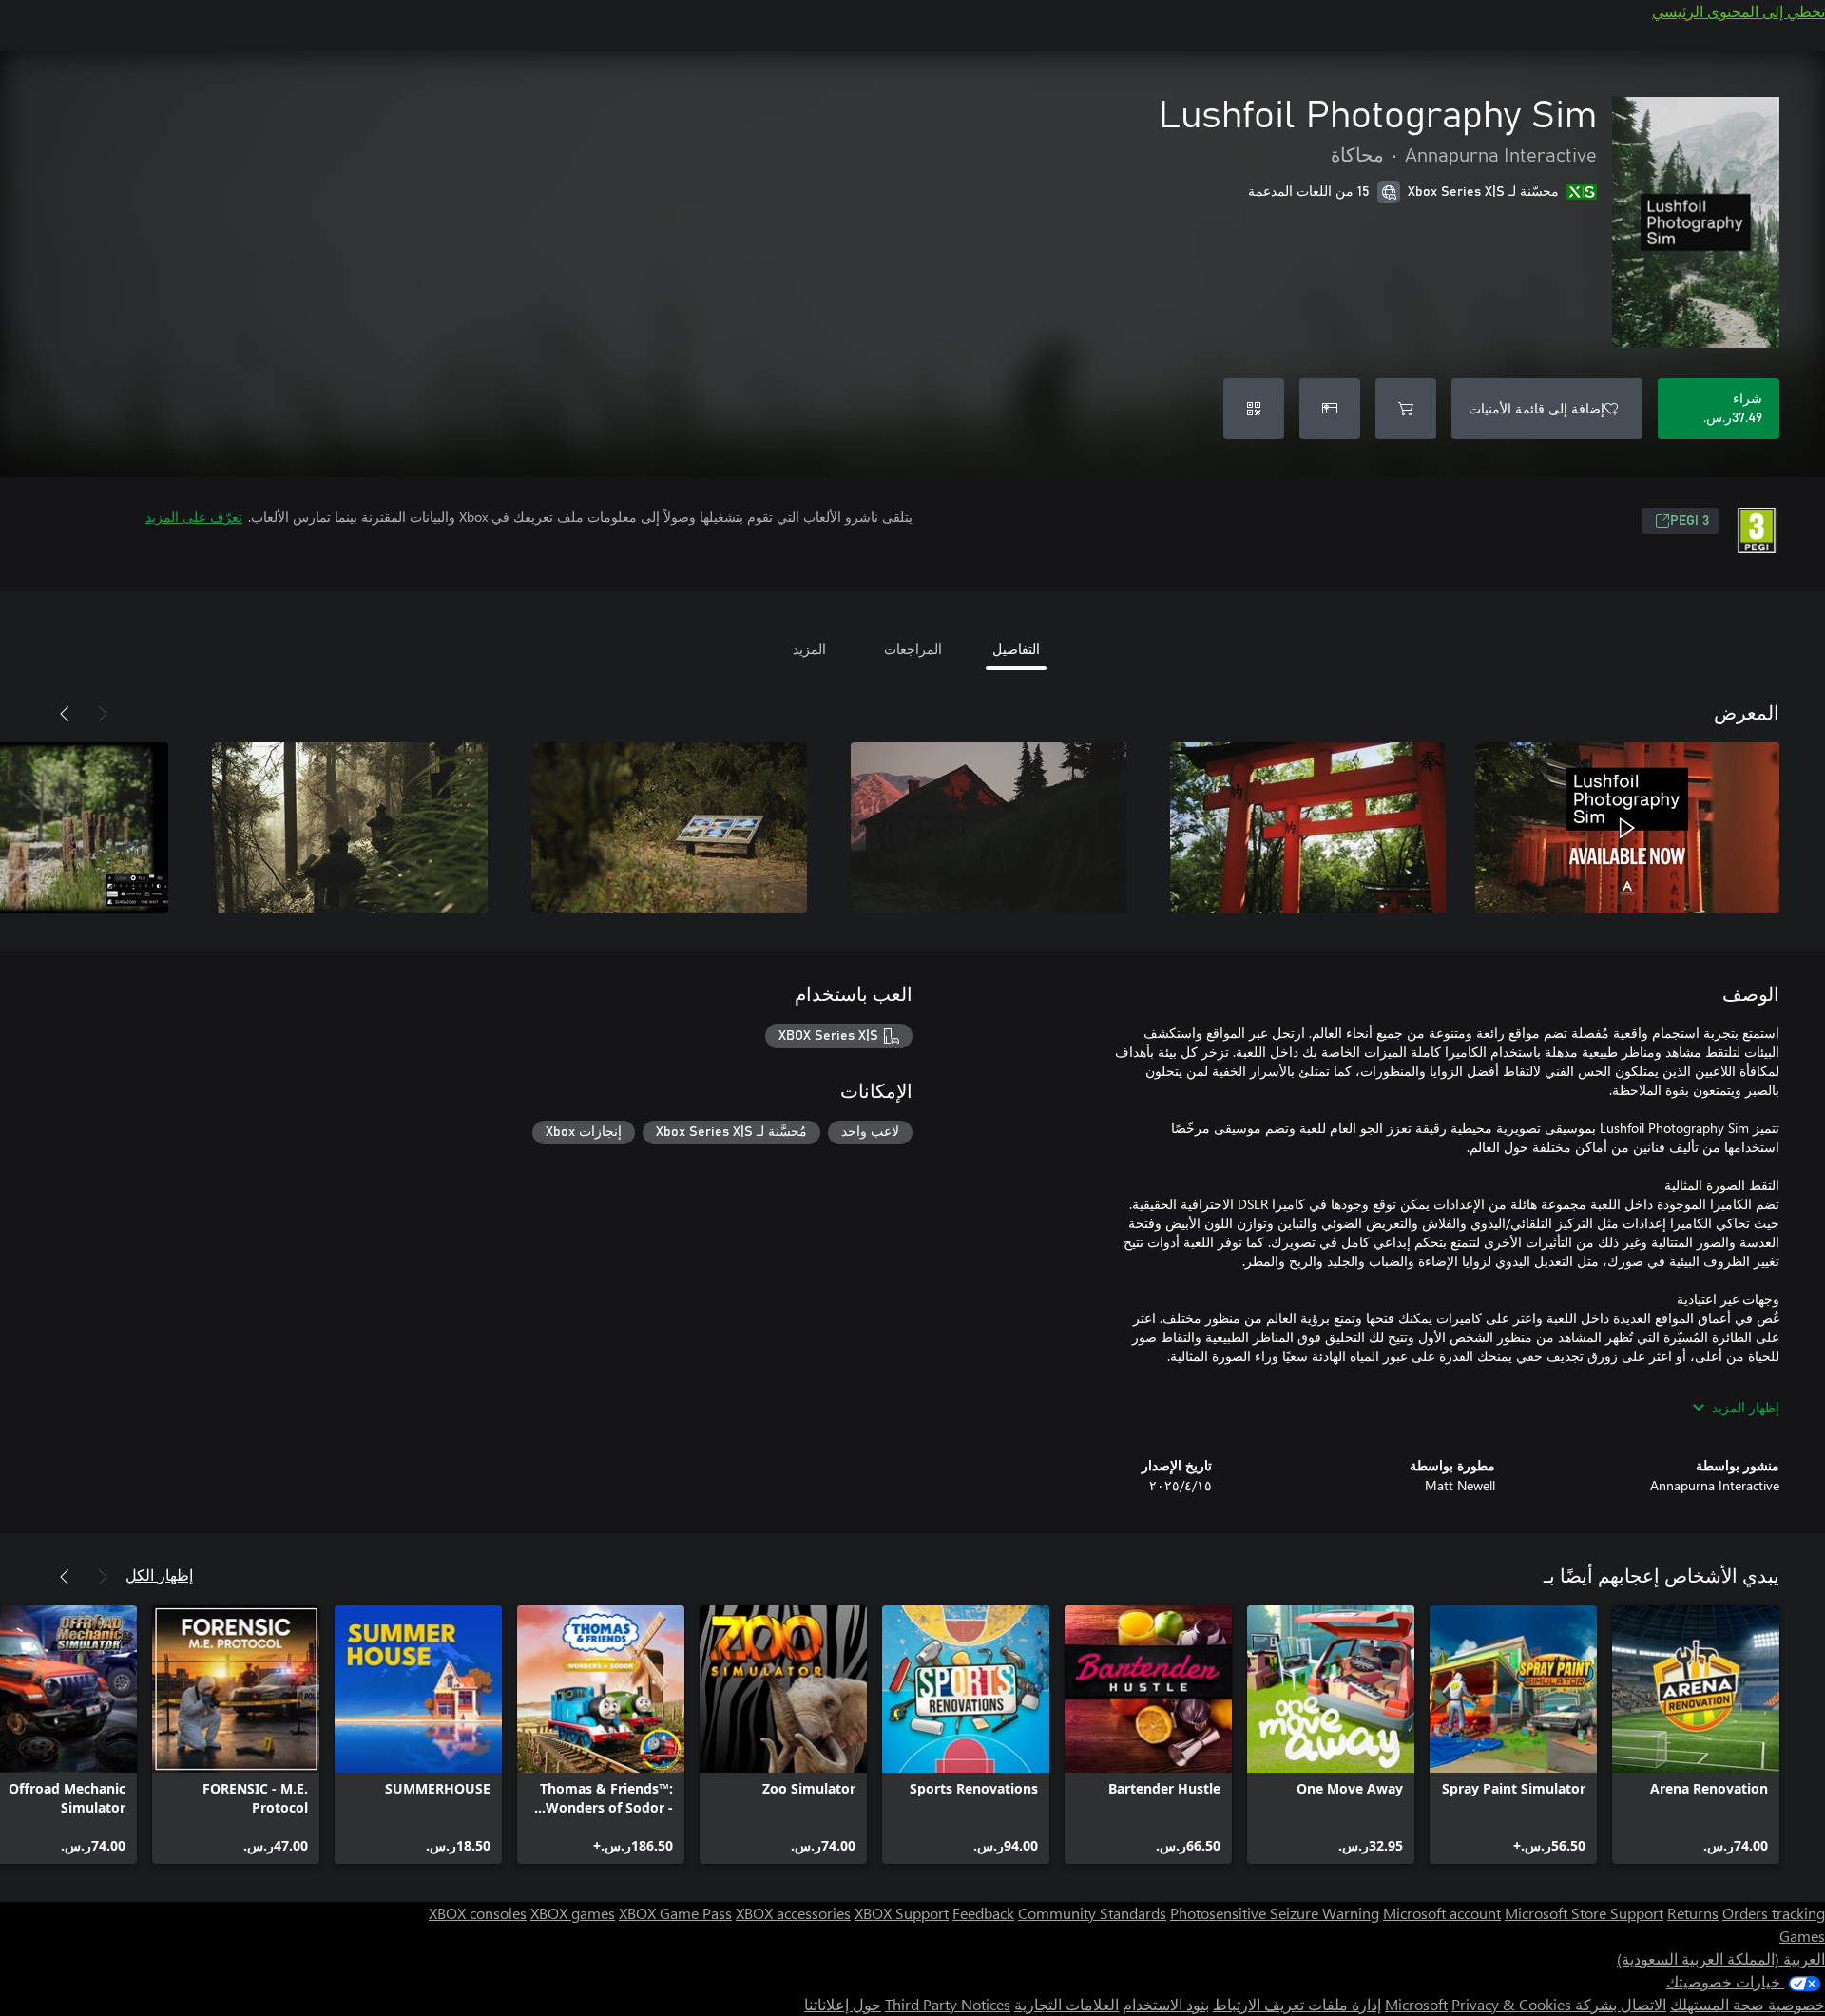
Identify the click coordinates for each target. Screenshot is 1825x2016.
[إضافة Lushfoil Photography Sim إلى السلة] (1406, 409)
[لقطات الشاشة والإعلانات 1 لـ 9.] (1627, 828)
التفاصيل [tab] (1016, 649)
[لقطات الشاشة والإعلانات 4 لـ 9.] (669, 828)
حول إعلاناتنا (843, 2004)
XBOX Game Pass (675, 1913)
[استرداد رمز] (1254, 409)
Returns (1693, 1913)
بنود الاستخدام (1166, 2004)
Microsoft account (1442, 1913)
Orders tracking (1774, 1913)
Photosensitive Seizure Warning (1275, 1913)
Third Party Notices (948, 2004)
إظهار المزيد (1746, 1407)
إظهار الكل (159, 1574)
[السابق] (103, 714)
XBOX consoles (478, 1913)
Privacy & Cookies (1511, 2004)
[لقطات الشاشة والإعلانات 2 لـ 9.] (1308, 828)
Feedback (983, 1913)
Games (1802, 1936)
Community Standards (1092, 1913)
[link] (1696, 1735)
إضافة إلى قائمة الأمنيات (1537, 408)
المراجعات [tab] (913, 649)
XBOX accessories (793, 1913)
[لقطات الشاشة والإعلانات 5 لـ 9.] (350, 828)
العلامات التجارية (1066, 2004)
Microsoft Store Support (1584, 1913)
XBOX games (573, 1913)
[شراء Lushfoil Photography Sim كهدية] (1330, 409)
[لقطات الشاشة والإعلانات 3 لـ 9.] (989, 828)
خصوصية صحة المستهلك (1748, 2004)
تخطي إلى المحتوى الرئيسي (1739, 11)
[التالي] (65, 714)
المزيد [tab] (809, 649)
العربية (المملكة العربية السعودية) (1721, 1958)
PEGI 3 (1690, 521)
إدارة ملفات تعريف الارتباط (1297, 2004)
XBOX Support (902, 1913)
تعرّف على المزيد (194, 517)
